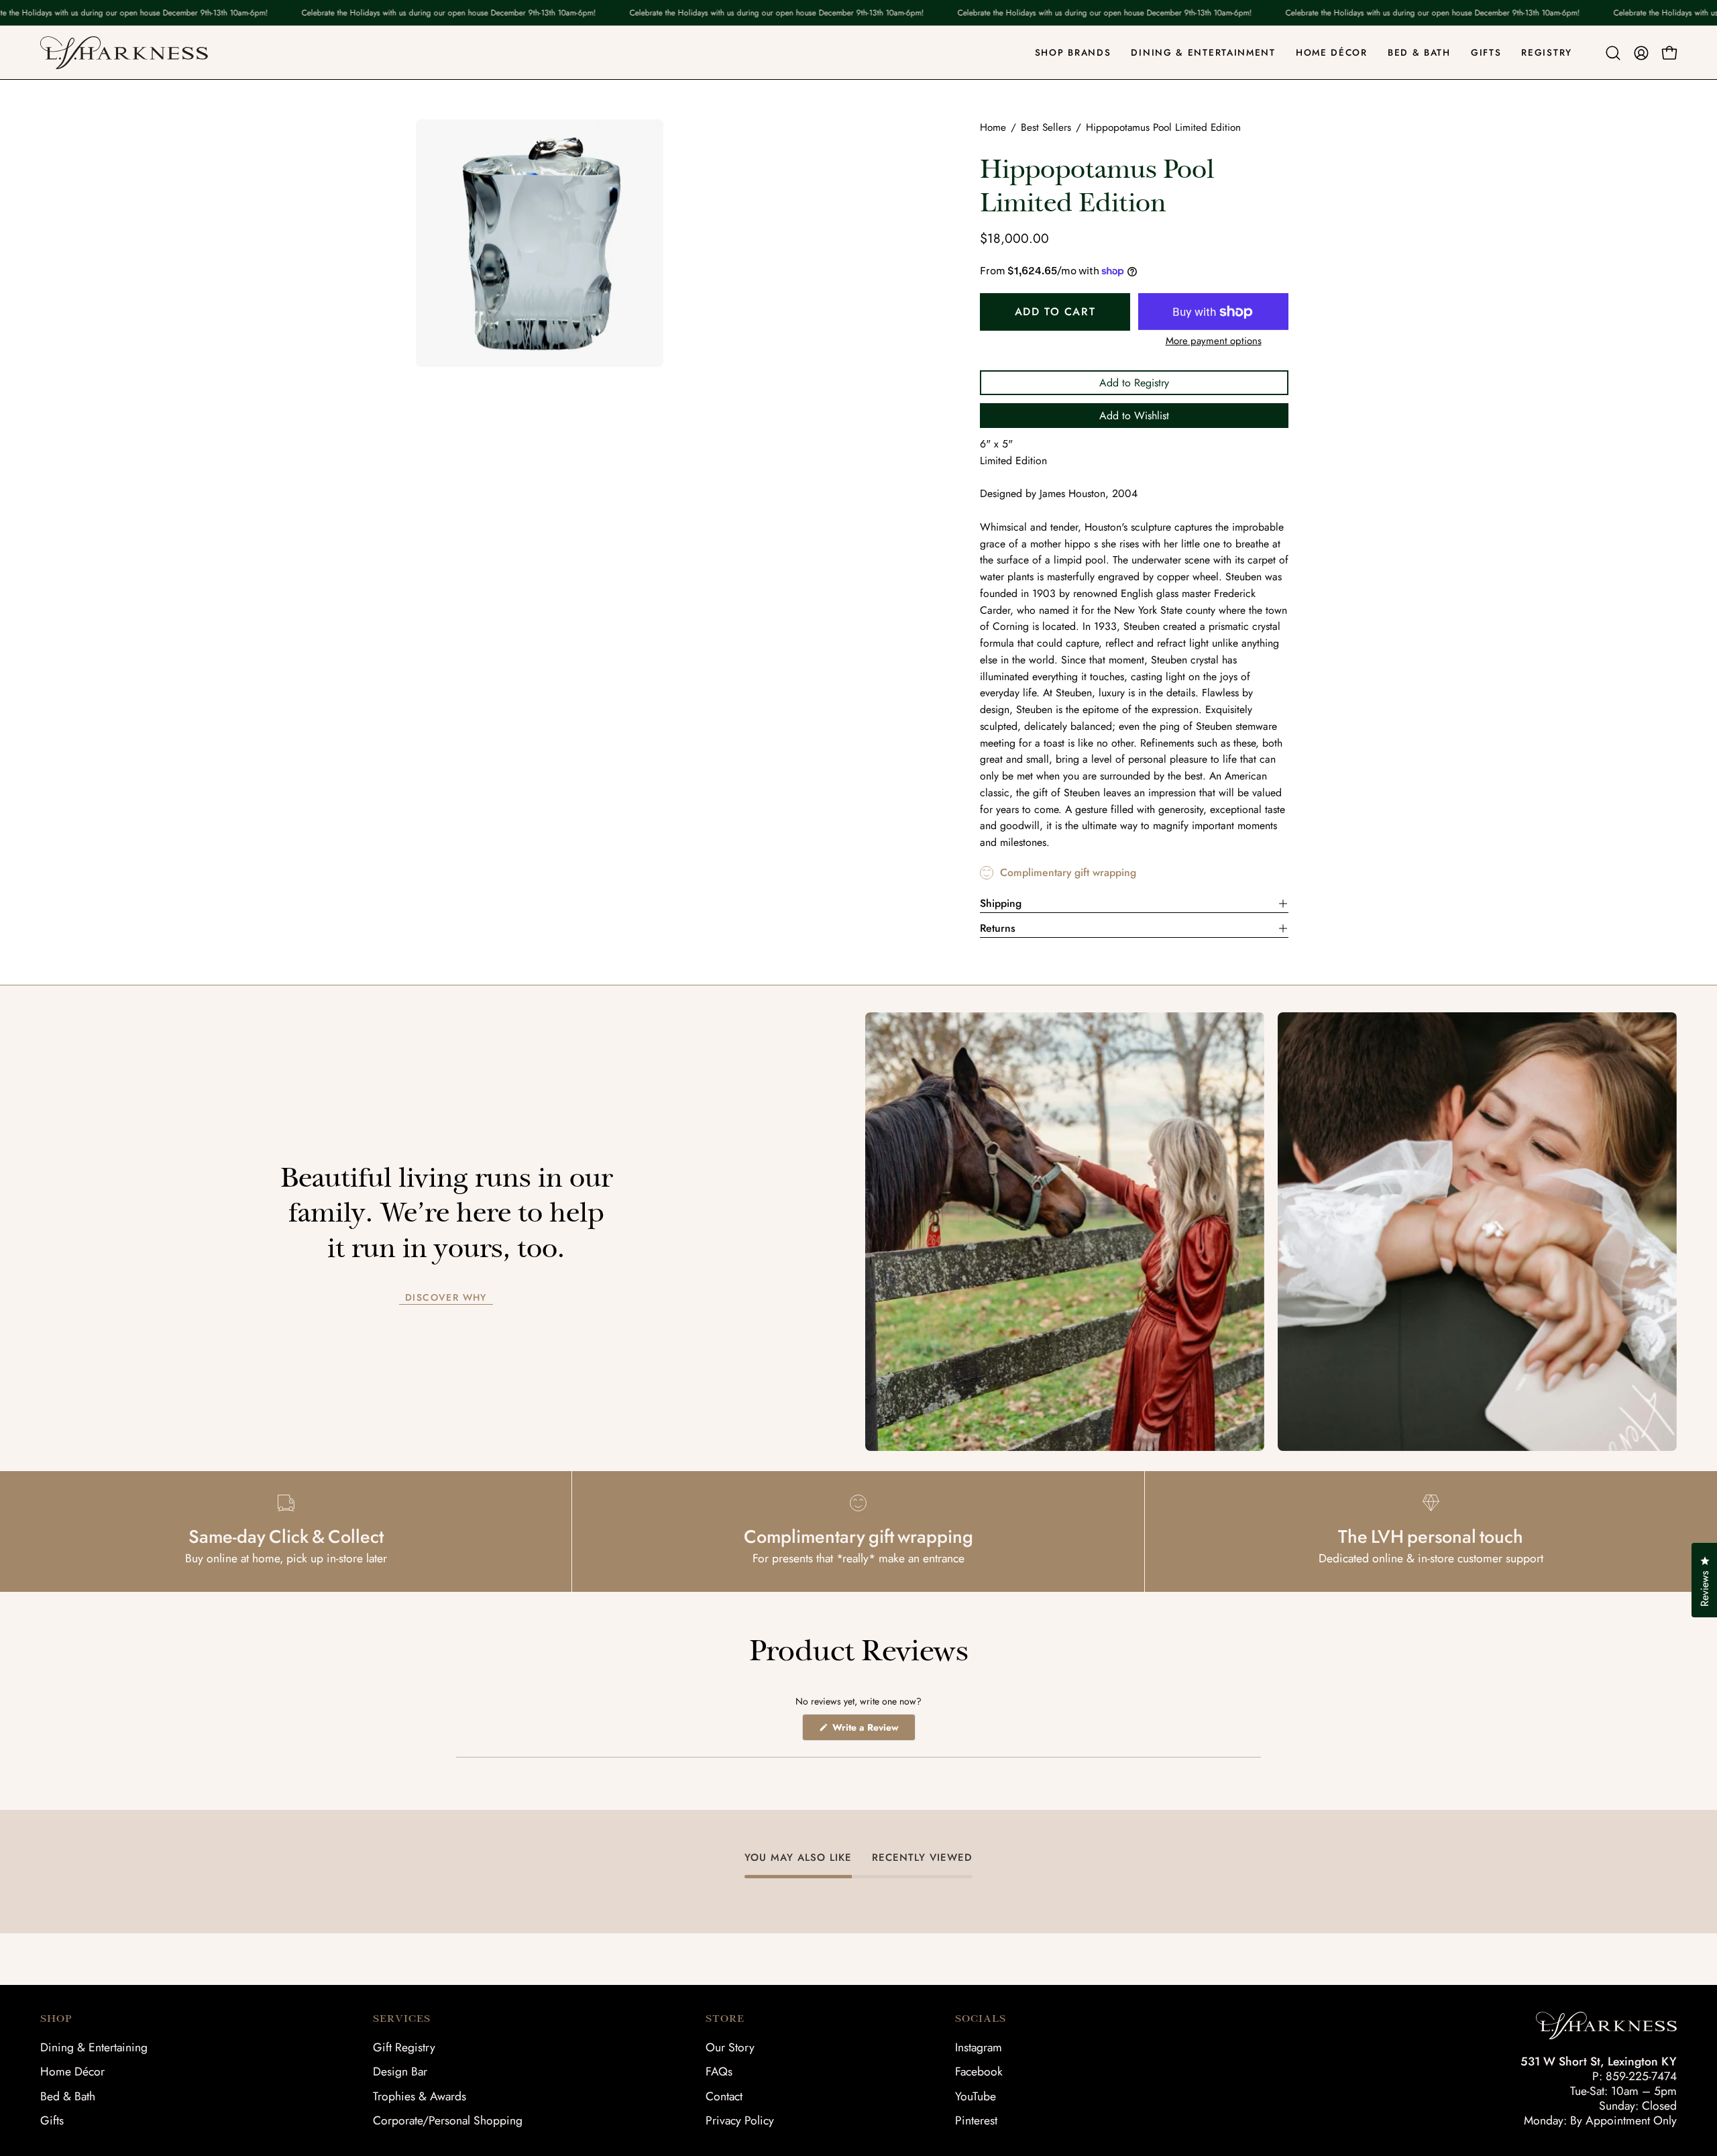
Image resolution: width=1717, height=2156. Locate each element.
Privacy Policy (740, 2120)
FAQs (719, 2071)
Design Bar (400, 2071)
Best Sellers (1046, 127)
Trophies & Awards (420, 2096)
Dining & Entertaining (94, 2047)
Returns (998, 928)
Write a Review (873, 1730)
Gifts (52, 2120)
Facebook (979, 2071)
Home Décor (72, 2071)
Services (402, 2018)
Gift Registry (404, 2047)
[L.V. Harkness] (124, 53)
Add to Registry (1134, 383)
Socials (981, 2018)
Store (725, 2018)
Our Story (730, 2047)
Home (993, 127)
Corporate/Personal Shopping (448, 2120)
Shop (56, 2018)
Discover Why (446, 1298)
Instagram (979, 2047)
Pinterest (976, 2120)
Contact (724, 2096)
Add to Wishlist (1134, 416)
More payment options (1214, 341)
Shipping (1001, 903)
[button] (1613, 53)
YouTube (976, 2096)
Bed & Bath (68, 2096)
